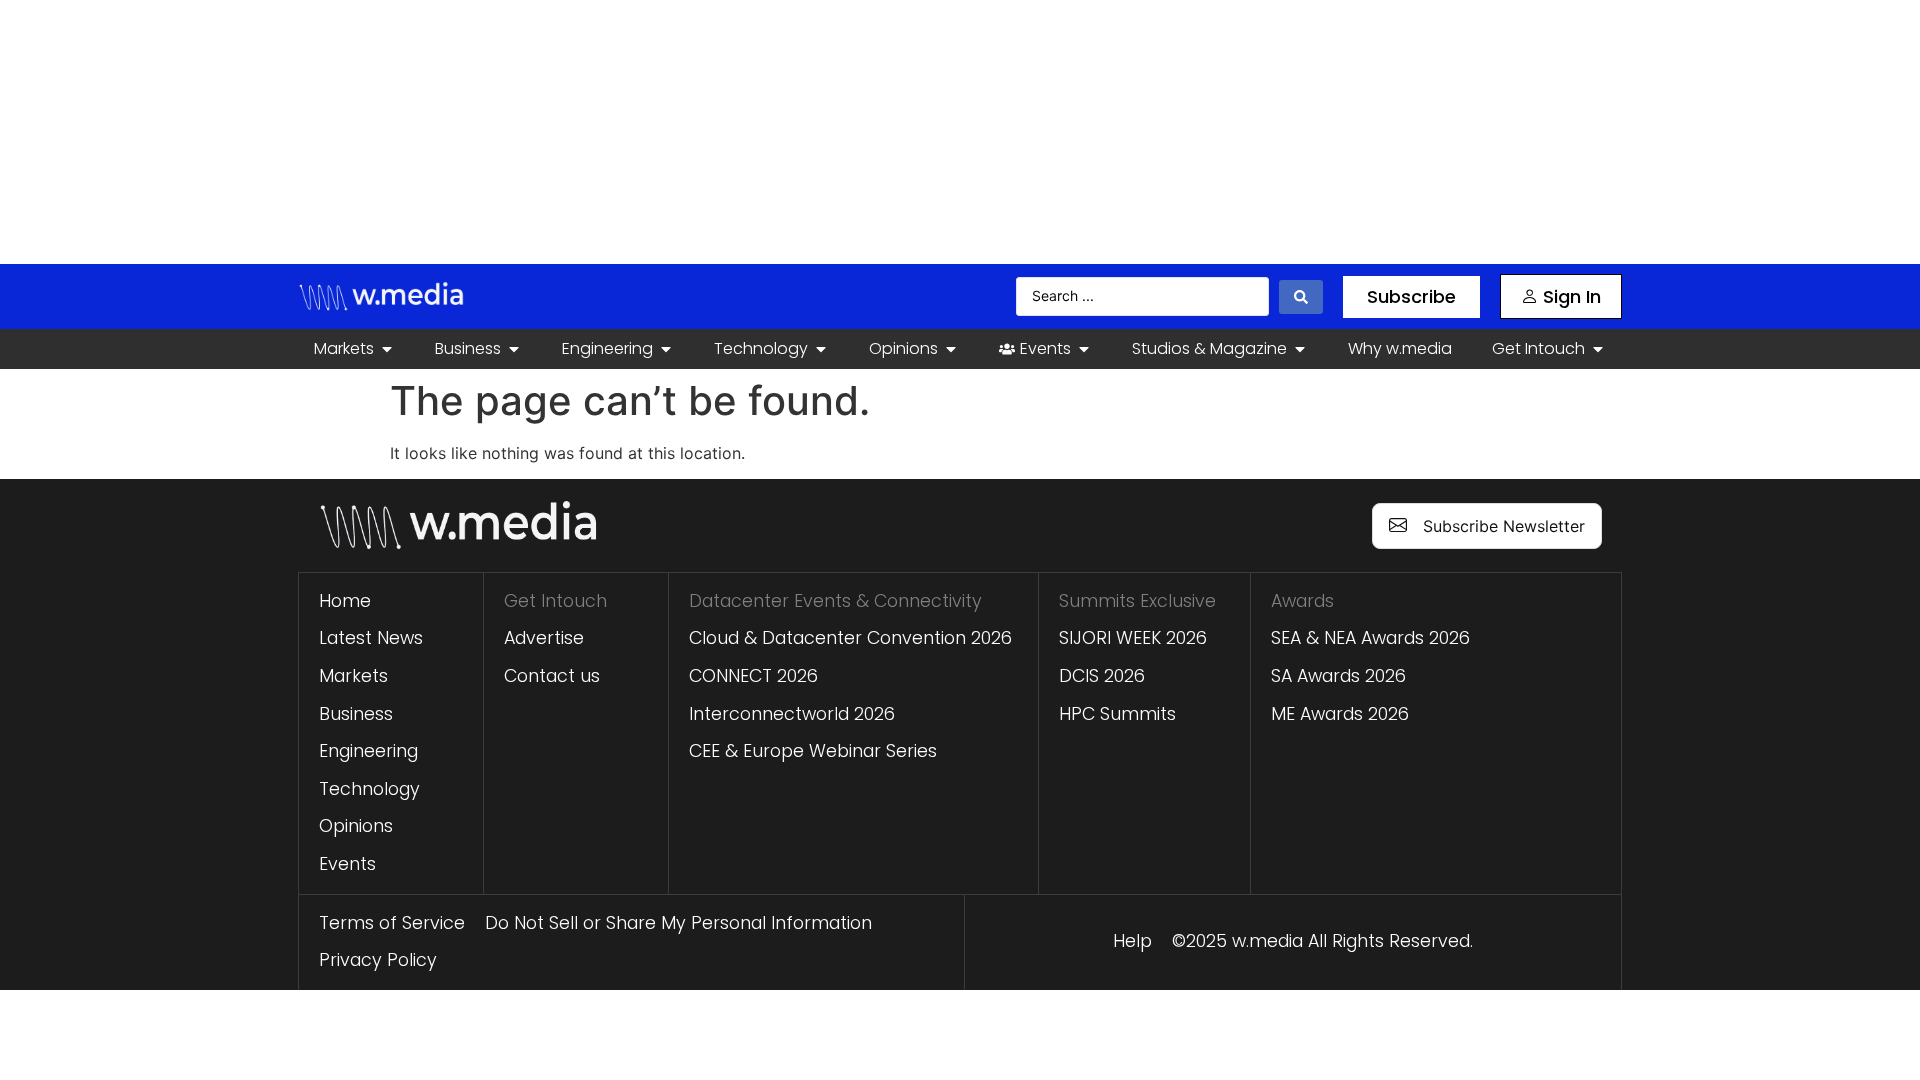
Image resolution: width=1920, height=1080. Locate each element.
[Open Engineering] (666, 349)
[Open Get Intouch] (1598, 349)
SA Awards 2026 (1338, 676)
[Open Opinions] (951, 349)
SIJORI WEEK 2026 (1133, 638)
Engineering (368, 751)
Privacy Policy (378, 960)
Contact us (552, 676)
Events (347, 864)
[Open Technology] (821, 349)
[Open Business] (514, 349)
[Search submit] (1301, 297)
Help (1132, 941)
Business (356, 714)
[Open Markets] (387, 349)
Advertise (544, 638)
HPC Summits (1117, 714)
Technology (369, 789)
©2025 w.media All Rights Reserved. (1322, 941)
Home (345, 601)
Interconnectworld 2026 (792, 714)
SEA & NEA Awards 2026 (1370, 638)
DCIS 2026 (1102, 676)
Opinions (356, 826)
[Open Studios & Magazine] (1300, 349)
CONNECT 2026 (753, 676)
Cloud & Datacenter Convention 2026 (850, 638)
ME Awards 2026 (1340, 714)
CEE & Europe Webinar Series (813, 751)
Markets (353, 676)
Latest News (371, 638)
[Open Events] (1084, 349)
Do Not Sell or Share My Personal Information (678, 923)
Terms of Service (392, 923)
